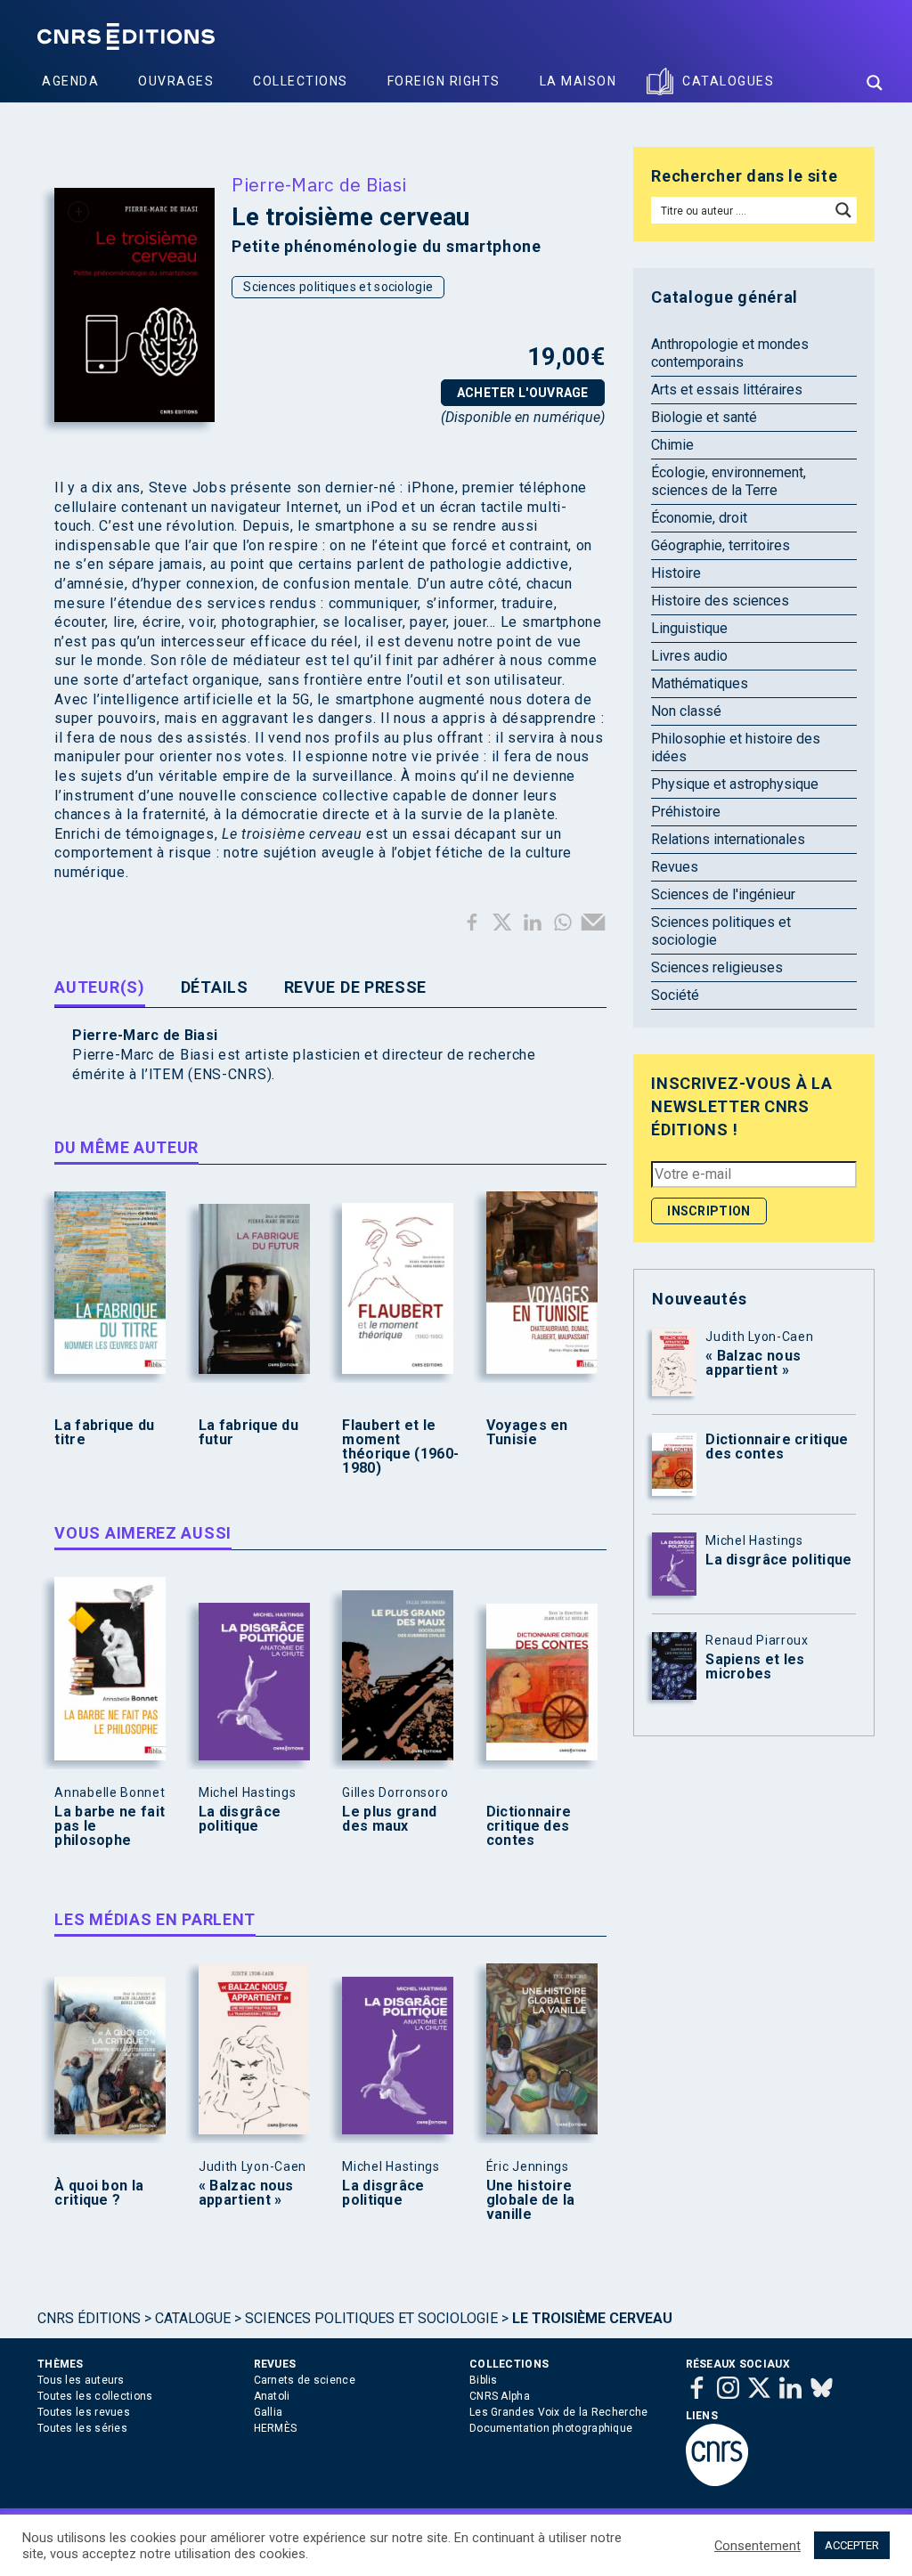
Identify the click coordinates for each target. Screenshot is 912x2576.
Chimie (672, 445)
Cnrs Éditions (89, 2318)
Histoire (676, 573)
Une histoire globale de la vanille (531, 2200)
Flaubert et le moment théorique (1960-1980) (400, 1447)
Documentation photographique (551, 2428)
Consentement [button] (757, 2546)
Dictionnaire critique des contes (529, 1826)
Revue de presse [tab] (356, 987)
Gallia (269, 2412)
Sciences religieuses (717, 967)
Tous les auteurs (81, 2380)
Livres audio (689, 656)
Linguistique (689, 628)
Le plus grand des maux (389, 1819)
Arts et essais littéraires (727, 390)
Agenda (70, 81)
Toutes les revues (84, 2412)
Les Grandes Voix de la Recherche (559, 2412)
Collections (301, 81)
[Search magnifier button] (875, 83)
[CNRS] (717, 2483)
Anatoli (272, 2396)
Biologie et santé (704, 417)
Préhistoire (686, 812)
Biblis (484, 2380)
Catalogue (193, 2318)
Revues (675, 867)
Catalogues (728, 81)
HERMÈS (276, 2428)
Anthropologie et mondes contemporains (730, 353)
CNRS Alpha (500, 2396)
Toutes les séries (82, 2428)
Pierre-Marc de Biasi (319, 184)
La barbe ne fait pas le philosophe (110, 1826)
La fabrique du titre (104, 1433)
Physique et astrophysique (735, 784)
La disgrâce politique (240, 1819)
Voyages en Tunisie (527, 1433)
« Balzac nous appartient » (246, 2193)
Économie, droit (699, 518)
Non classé (686, 711)
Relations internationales (728, 839)
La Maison (578, 81)
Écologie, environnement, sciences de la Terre (729, 481)
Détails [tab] (215, 987)
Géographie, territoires (721, 545)
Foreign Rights (444, 81)
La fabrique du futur (248, 1433)
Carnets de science (305, 2380)
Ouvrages (176, 81)
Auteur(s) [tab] (99, 987)
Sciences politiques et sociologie (338, 287)
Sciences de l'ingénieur (723, 894)
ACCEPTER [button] (852, 2545)
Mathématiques (700, 683)
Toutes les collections (95, 2396)
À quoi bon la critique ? (99, 2193)
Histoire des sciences (720, 601)
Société (675, 995)
